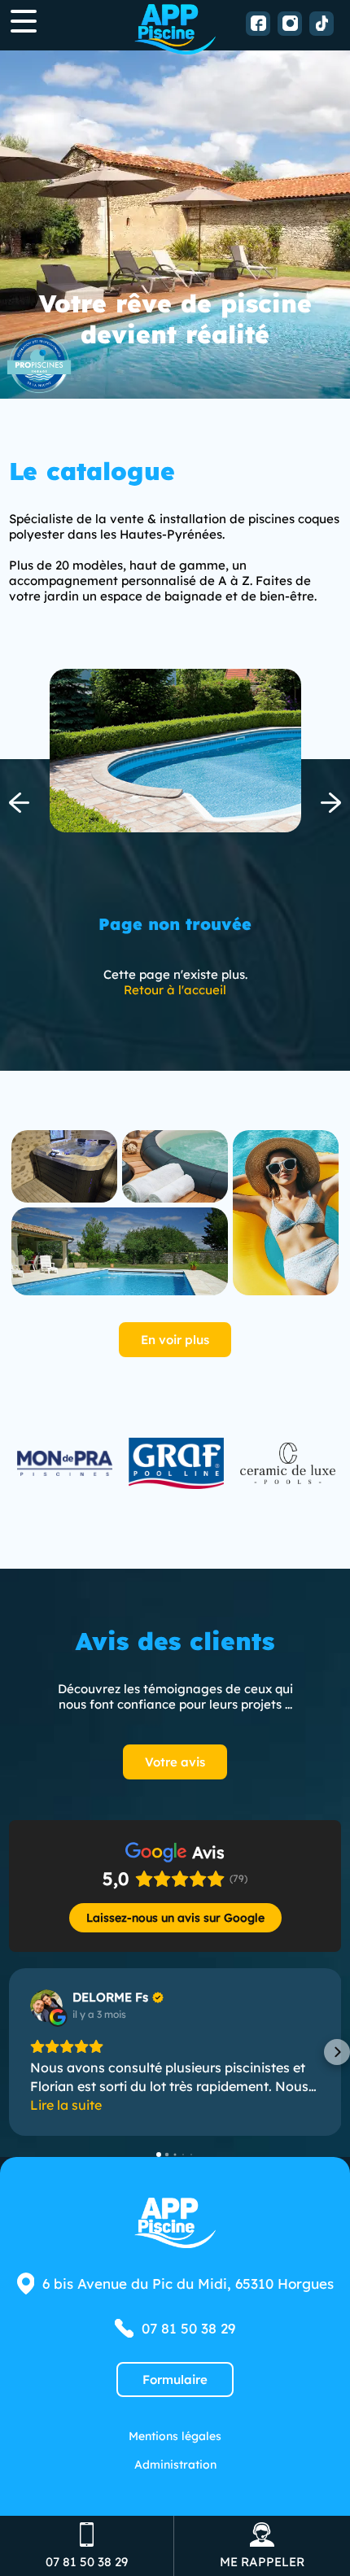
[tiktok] (322, 24)
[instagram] (290, 24)
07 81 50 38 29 (188, 2328)
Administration (175, 2464)
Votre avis (175, 1762)
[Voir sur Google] (46, 2006)
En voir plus (175, 1340)
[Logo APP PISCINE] (175, 29)
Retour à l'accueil (175, 990)
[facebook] (258, 24)
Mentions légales (175, 2436)
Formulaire (175, 2380)
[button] (13, 2052)
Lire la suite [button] (66, 2105)
